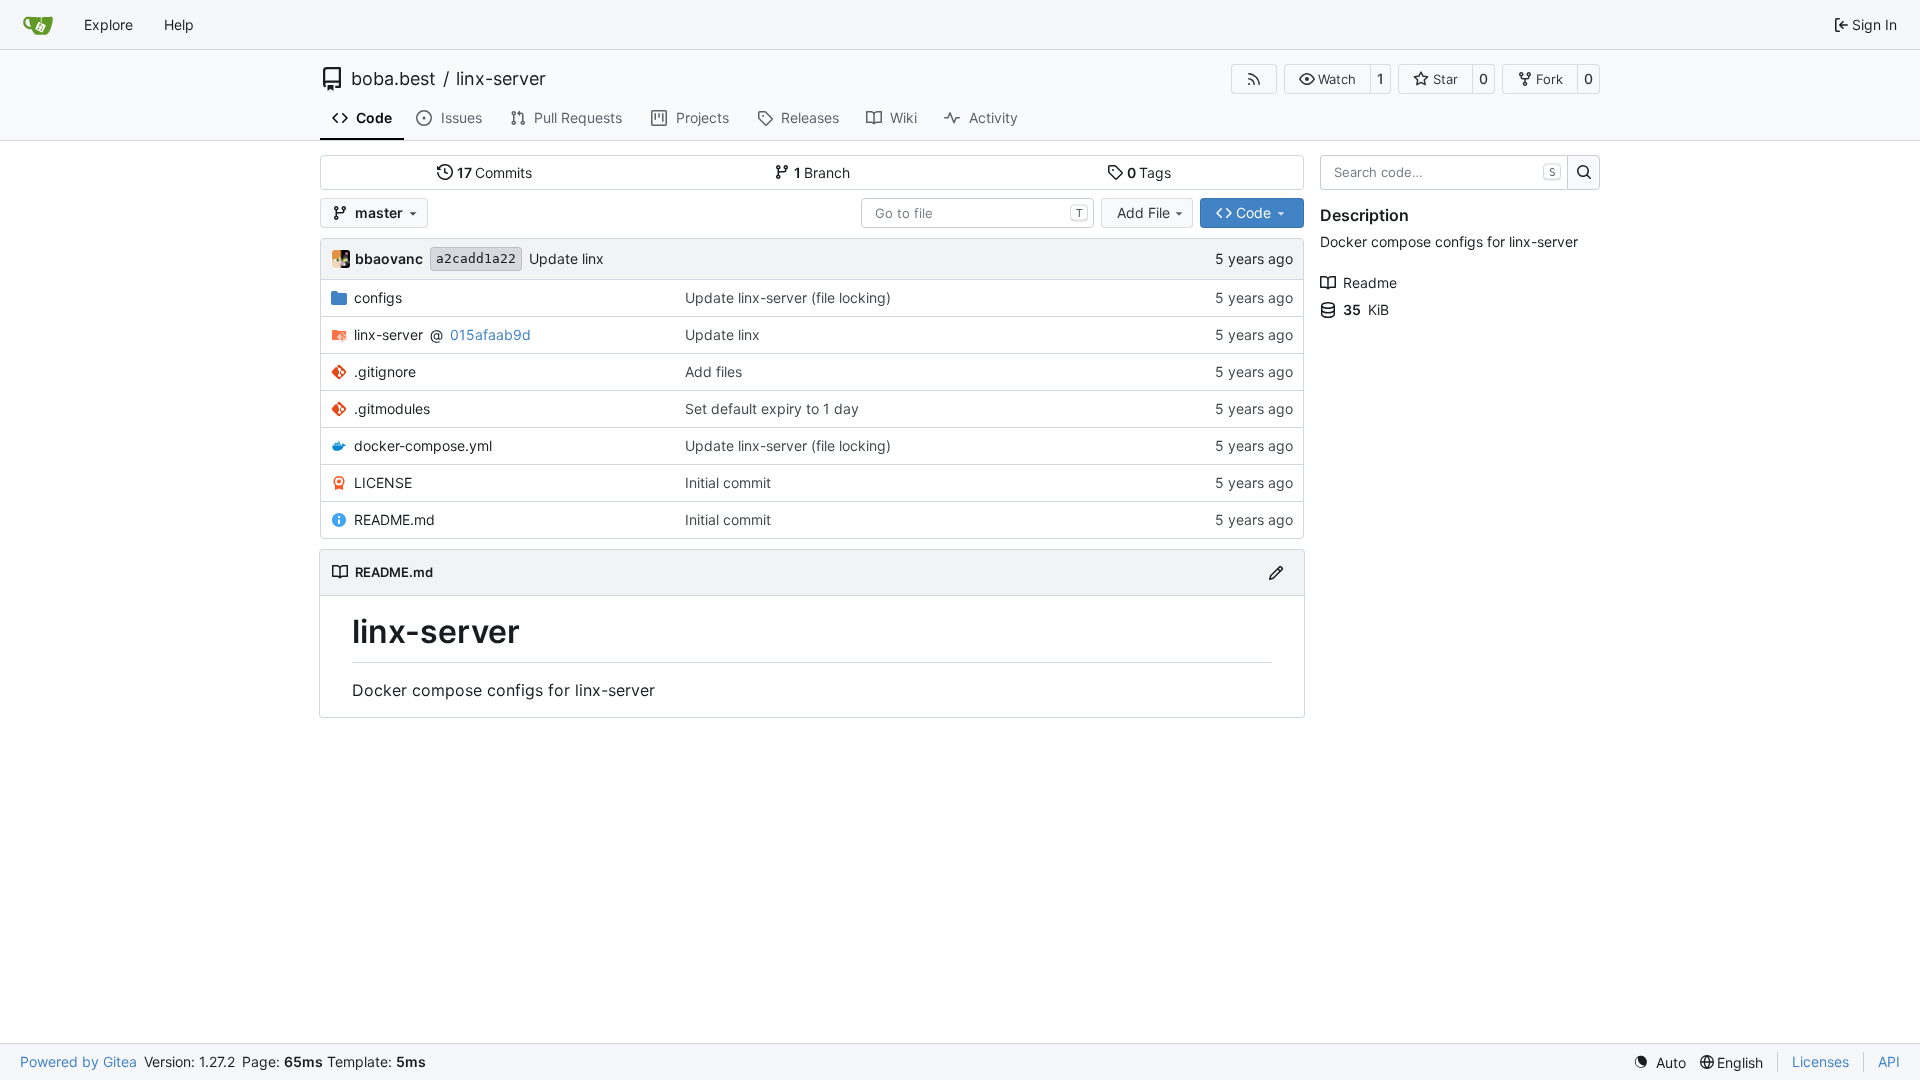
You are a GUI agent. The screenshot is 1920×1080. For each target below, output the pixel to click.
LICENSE (383, 482)
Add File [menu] (1143, 212)
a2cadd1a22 (476, 258)
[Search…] (1583, 173)
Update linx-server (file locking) (788, 297)
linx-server (501, 79)
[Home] (38, 25)
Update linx (566, 258)
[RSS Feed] (1254, 79)
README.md (394, 519)
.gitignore (385, 371)
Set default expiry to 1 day (772, 408)
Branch (822, 172)
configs (378, 297)
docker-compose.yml (423, 445)
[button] (1327, 79)
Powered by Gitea (78, 1061)
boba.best (393, 79)
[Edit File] (1276, 572)
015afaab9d (490, 334)
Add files (713, 371)
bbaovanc (389, 258)
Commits (495, 172)
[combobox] (977, 213)
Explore (108, 24)
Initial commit (728, 482)
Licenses (1820, 1061)
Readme (1370, 282)
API (1889, 1061)
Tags (1149, 172)
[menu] (1659, 1062)
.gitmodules (392, 408)
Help (179, 24)
